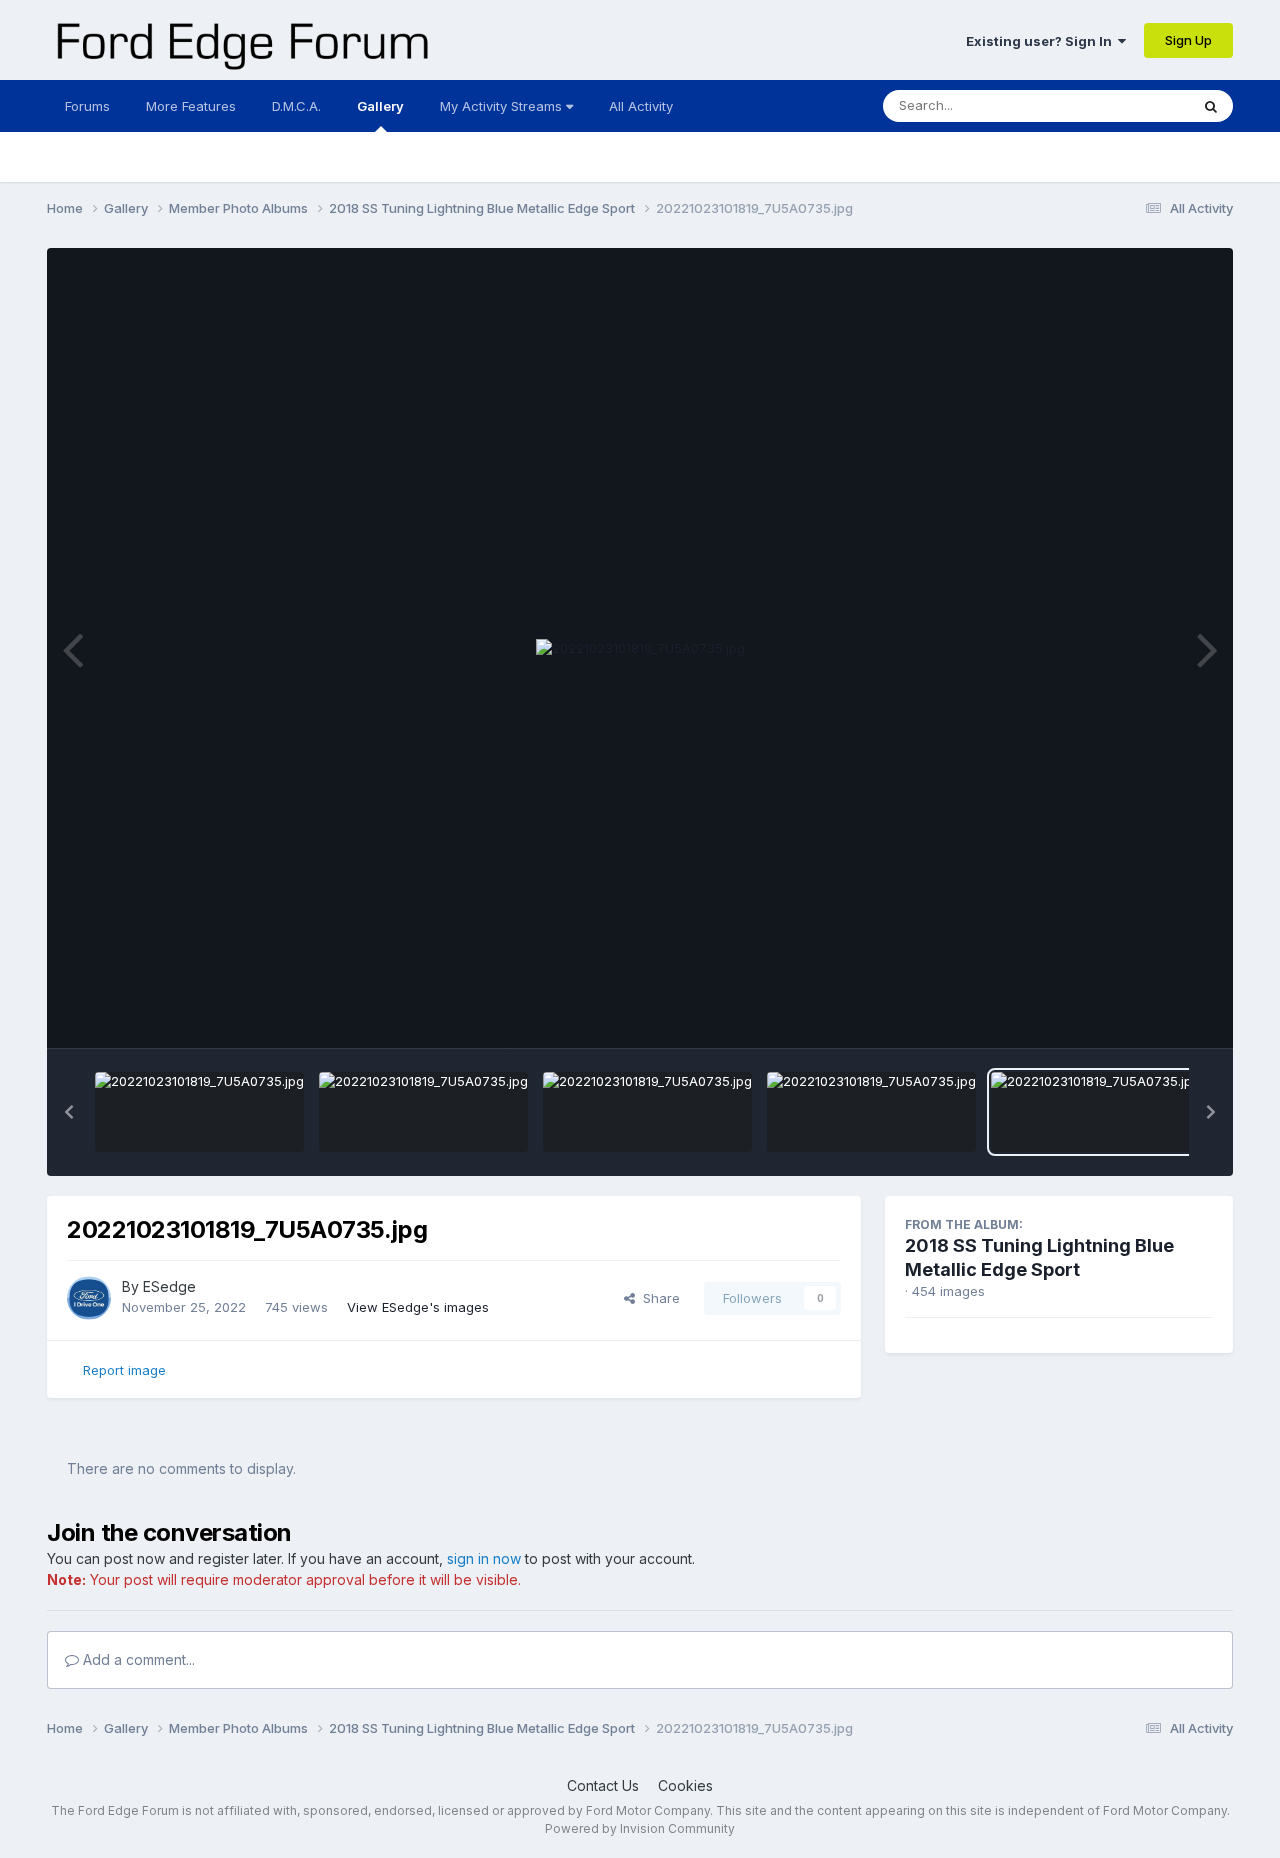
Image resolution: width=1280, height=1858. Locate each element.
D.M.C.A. (296, 106)
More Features (191, 106)
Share (657, 1298)
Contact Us (603, 1785)
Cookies (685, 1785)
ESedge (169, 1286)
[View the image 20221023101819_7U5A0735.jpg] (199, 1112)
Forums (87, 106)
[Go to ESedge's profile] (89, 1298)
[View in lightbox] (640, 649)
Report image (124, 1370)
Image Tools (1150, 1012)
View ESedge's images (418, 1307)
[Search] (1211, 106)
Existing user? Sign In (1042, 41)
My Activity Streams (503, 106)
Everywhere (1127, 105)
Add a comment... (137, 1659)
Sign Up (1188, 40)
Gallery (380, 106)
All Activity (641, 106)
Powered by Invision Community (640, 1828)
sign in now (484, 1558)
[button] (69, 1112)
